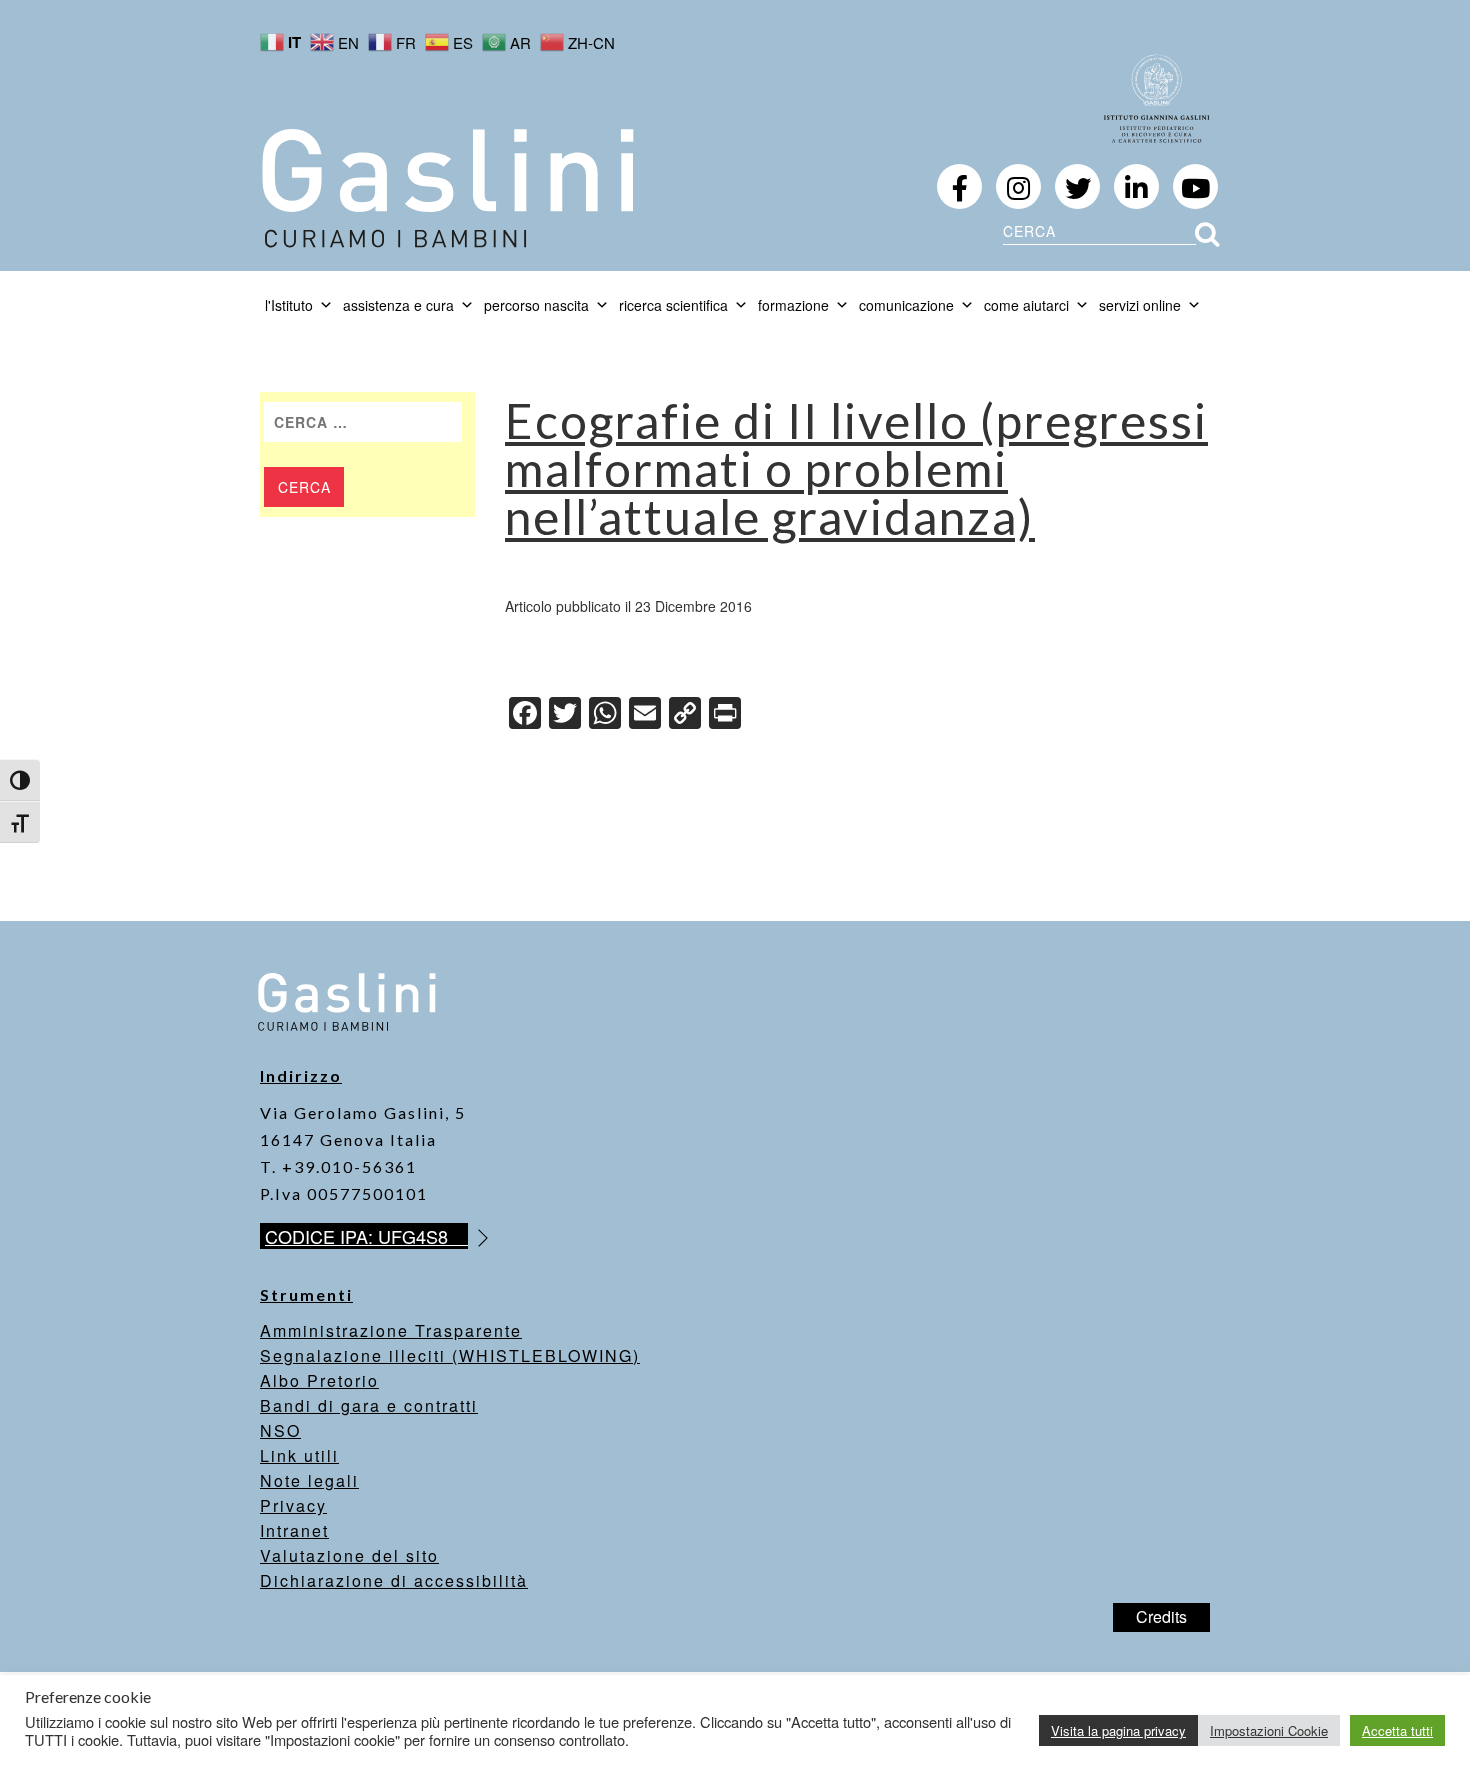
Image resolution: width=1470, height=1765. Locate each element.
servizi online (1140, 305)
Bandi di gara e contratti (369, 1405)
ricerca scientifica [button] (673, 305)
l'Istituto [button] (289, 305)
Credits (1161, 1616)
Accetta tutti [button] (1397, 1730)
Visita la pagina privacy (1118, 1730)
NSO (280, 1430)
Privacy (293, 1505)
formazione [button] (793, 305)
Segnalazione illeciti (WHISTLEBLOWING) (450, 1355)
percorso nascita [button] (536, 305)
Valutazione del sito (349, 1555)
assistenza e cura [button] (398, 305)
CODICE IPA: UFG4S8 (366, 1236)
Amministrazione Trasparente (391, 1330)
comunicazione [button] (906, 305)
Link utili (299, 1455)
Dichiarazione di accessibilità (394, 1580)
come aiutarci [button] (1026, 305)
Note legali (309, 1480)
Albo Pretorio (319, 1380)
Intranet (294, 1530)
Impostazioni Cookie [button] (1269, 1730)
